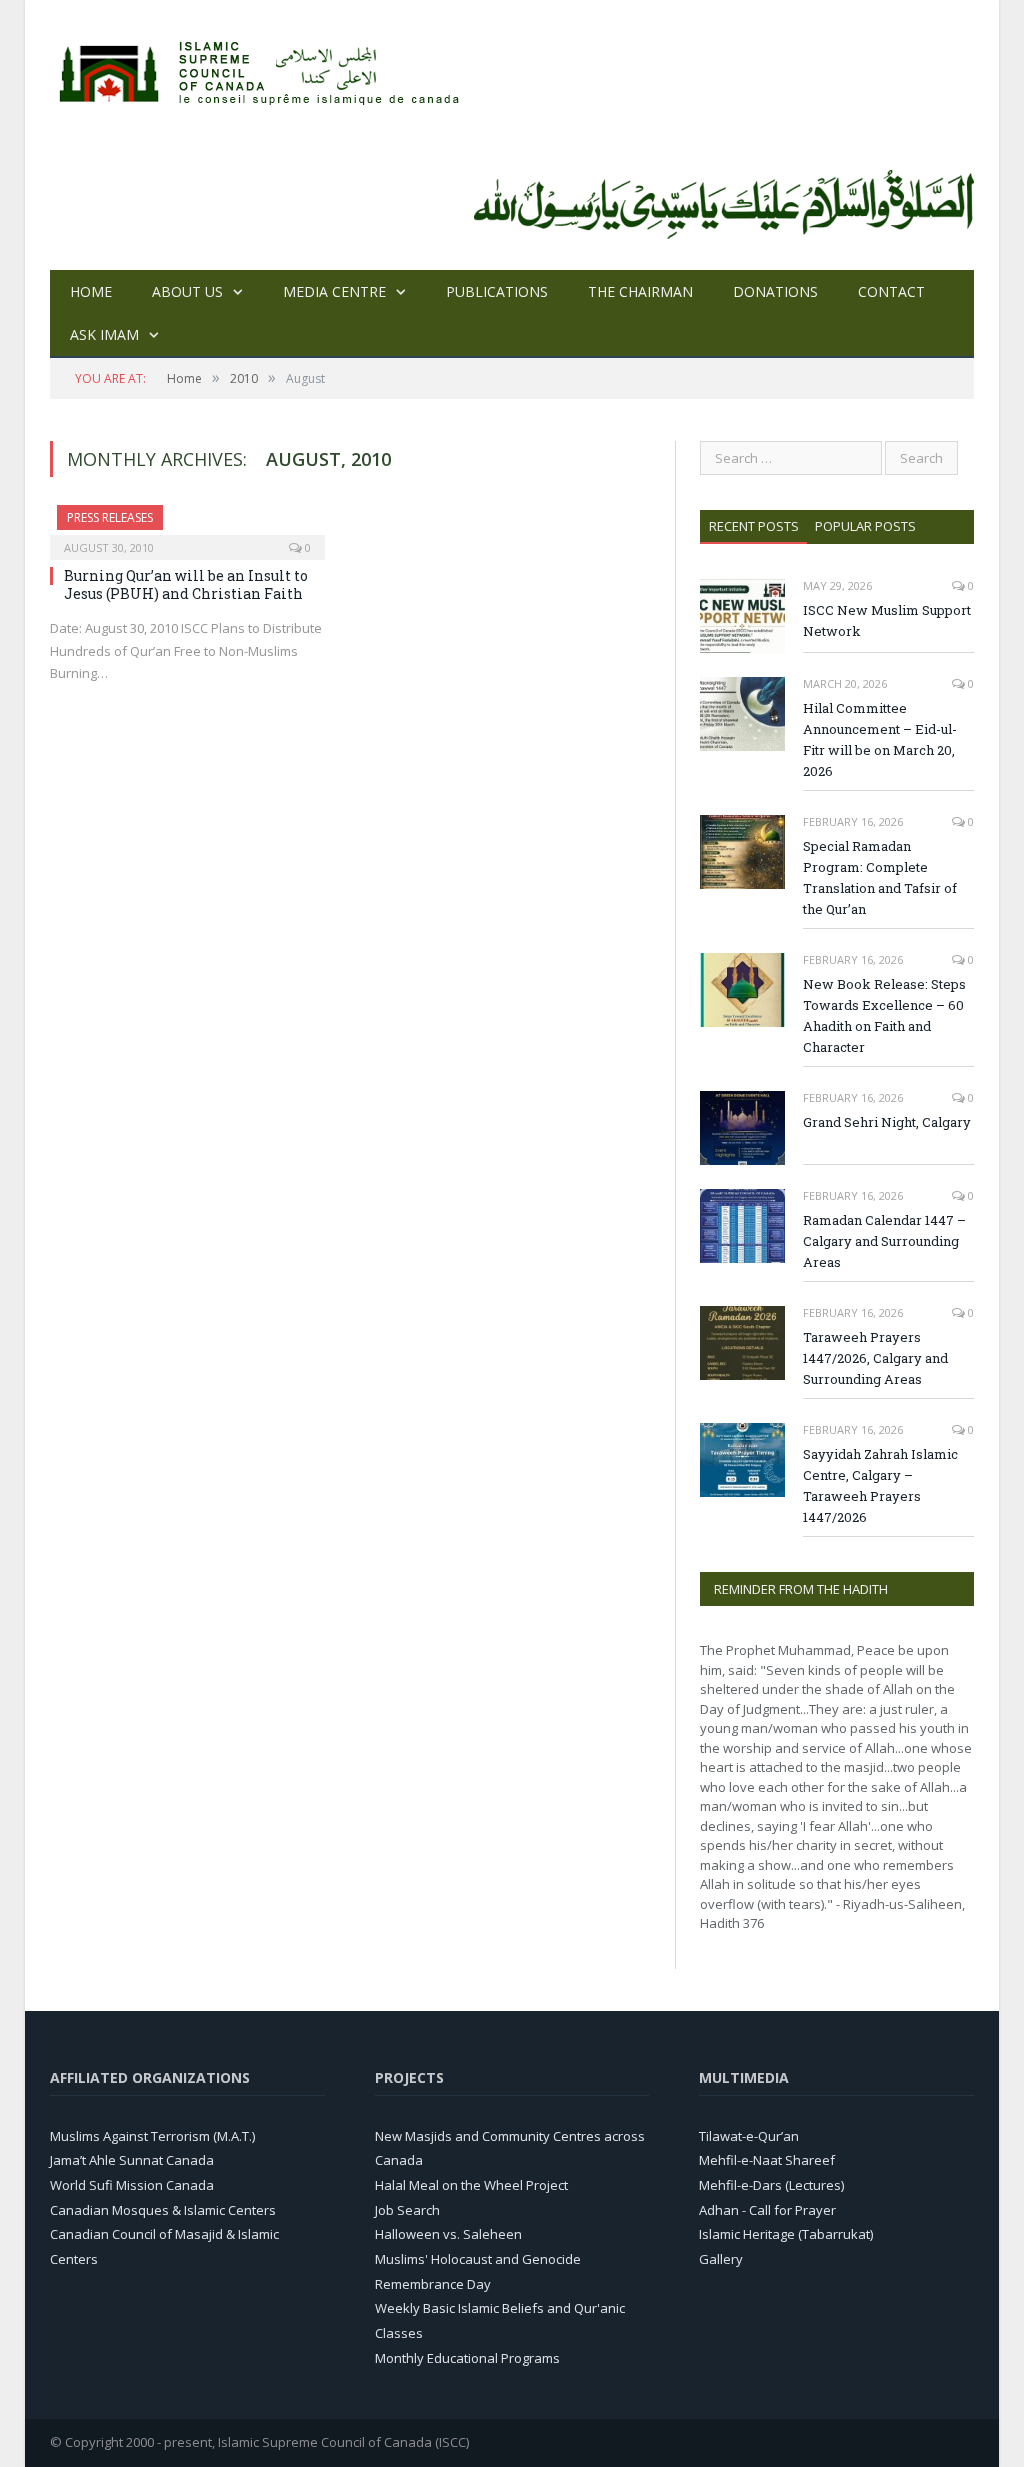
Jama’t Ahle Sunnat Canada (132, 2160)
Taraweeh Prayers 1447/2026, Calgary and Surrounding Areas (875, 1358)
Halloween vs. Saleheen (448, 2234)
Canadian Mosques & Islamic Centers (163, 2210)
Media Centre (334, 291)
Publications (497, 291)
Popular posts (865, 526)
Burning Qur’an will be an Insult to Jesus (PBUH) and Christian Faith (186, 584)
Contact (891, 291)
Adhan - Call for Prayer (767, 2210)
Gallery (721, 2259)
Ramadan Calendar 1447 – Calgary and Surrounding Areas (884, 1241)
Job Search (407, 2210)
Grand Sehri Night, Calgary (887, 1122)
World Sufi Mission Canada (132, 2185)
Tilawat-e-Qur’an (749, 2136)
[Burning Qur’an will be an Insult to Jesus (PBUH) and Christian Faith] (187, 526)
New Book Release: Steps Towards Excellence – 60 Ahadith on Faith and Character (884, 1015)
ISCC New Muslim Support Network (887, 620)
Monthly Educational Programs (467, 2358)
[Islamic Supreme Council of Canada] (263, 67)
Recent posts (754, 526)
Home (91, 291)
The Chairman (640, 291)
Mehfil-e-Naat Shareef (767, 2160)
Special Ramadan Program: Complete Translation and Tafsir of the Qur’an (880, 877)
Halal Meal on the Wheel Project (471, 2185)
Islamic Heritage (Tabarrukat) (786, 2234)
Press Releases (110, 517)
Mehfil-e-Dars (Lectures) (771, 2185)
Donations (775, 291)
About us (187, 291)
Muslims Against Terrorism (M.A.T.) (152, 2136)
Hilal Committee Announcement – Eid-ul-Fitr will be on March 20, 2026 (880, 739)
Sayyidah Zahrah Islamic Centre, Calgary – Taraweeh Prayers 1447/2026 (880, 1485)
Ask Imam (104, 334)
